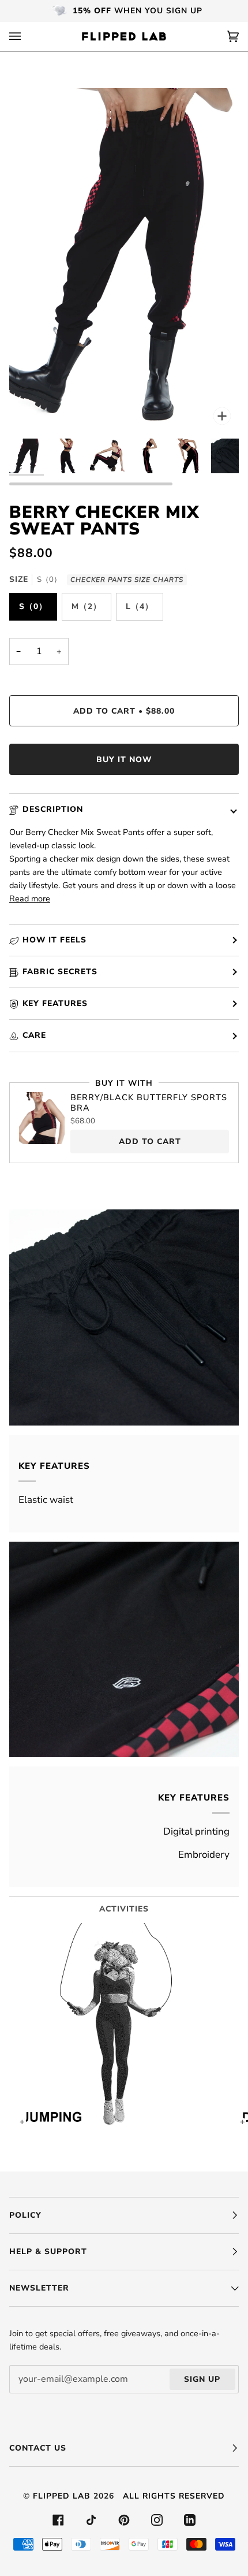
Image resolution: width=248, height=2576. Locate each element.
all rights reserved (174, 2496)
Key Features (55, 1003)
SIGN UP (202, 2379)
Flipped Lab (62, 2496)
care (34, 1035)
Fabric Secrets (60, 972)
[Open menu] (27, 36)
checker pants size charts (127, 580)
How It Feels (55, 940)
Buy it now (124, 760)
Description (53, 809)
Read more (30, 899)
